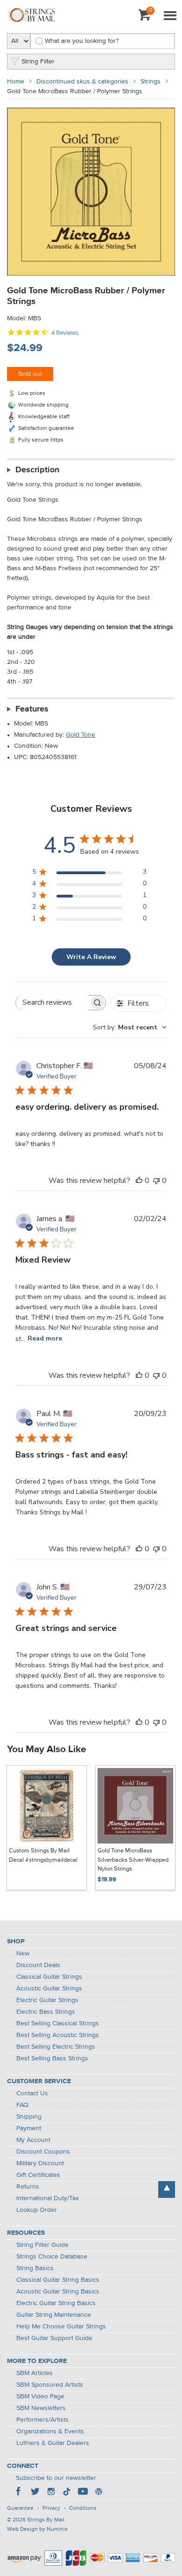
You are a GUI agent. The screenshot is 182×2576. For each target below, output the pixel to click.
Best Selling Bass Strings (52, 2058)
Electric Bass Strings (46, 2012)
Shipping (29, 2117)
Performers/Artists (42, 2420)
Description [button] (37, 470)
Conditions (83, 2508)
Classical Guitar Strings (49, 1977)
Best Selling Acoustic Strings (58, 2035)
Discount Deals (38, 1965)
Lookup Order (37, 2210)
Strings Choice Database (52, 2257)
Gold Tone (80, 735)
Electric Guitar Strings (47, 2000)
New (23, 1954)
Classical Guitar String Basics (58, 2280)
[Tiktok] (67, 2493)
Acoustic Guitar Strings (49, 1989)
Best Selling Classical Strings (58, 2024)
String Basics (35, 2268)
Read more (45, 1338)
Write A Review (91, 957)
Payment (29, 2128)
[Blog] (98, 2493)
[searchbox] (52, 1003)
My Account (33, 2140)
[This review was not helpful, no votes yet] (156, 1181)
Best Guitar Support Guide (54, 2338)
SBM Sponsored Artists (50, 2385)
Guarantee (20, 2508)
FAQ (22, 2105)
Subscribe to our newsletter (56, 2478)
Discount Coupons (43, 2152)
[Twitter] (35, 2493)
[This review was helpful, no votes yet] (139, 1181)
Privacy (51, 2508)
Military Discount (40, 2163)
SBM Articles (35, 2373)
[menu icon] (170, 16)
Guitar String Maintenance (54, 2315)
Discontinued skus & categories (82, 82)
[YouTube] (83, 2493)
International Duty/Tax (48, 2198)
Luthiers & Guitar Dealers (53, 2443)
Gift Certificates (38, 2175)
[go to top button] (167, 2189)
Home (16, 82)
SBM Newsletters (41, 2408)
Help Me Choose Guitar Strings (61, 2327)
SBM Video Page (40, 2396)
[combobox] (130, 1027)
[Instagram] (51, 2493)
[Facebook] (19, 2493)
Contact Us (32, 2093)
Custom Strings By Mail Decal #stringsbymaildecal (43, 1855)
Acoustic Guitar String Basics (58, 2292)
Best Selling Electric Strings (56, 2047)
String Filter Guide (42, 2245)
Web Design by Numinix (37, 2529)
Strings (150, 82)
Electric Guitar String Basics (56, 2303)
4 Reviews (65, 333)
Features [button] (32, 709)
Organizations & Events (50, 2431)
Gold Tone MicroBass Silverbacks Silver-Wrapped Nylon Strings (133, 1860)
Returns (28, 2187)
